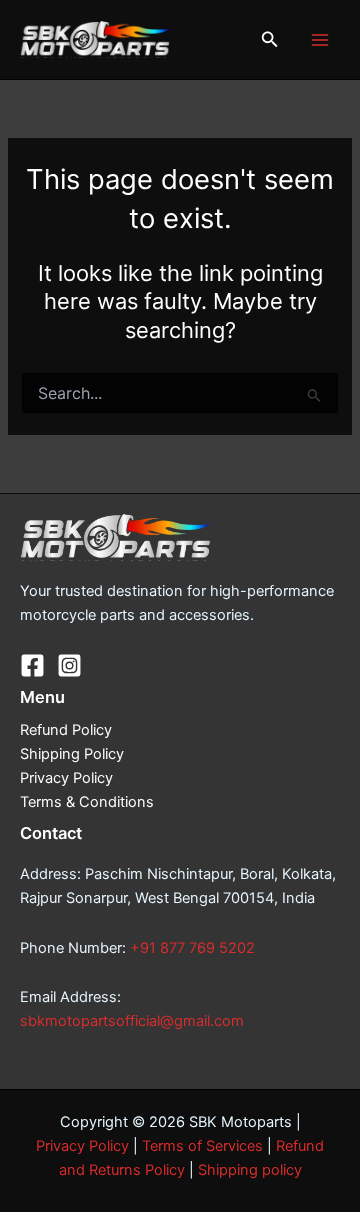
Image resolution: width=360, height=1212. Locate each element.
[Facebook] (32, 665)
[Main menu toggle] (320, 39)
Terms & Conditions (87, 802)
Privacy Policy (66, 778)
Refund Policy (66, 730)
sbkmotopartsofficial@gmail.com (132, 1021)
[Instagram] (69, 665)
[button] (270, 39)
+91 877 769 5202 (192, 948)
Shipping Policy (72, 754)
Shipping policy (250, 1170)
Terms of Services (202, 1146)
